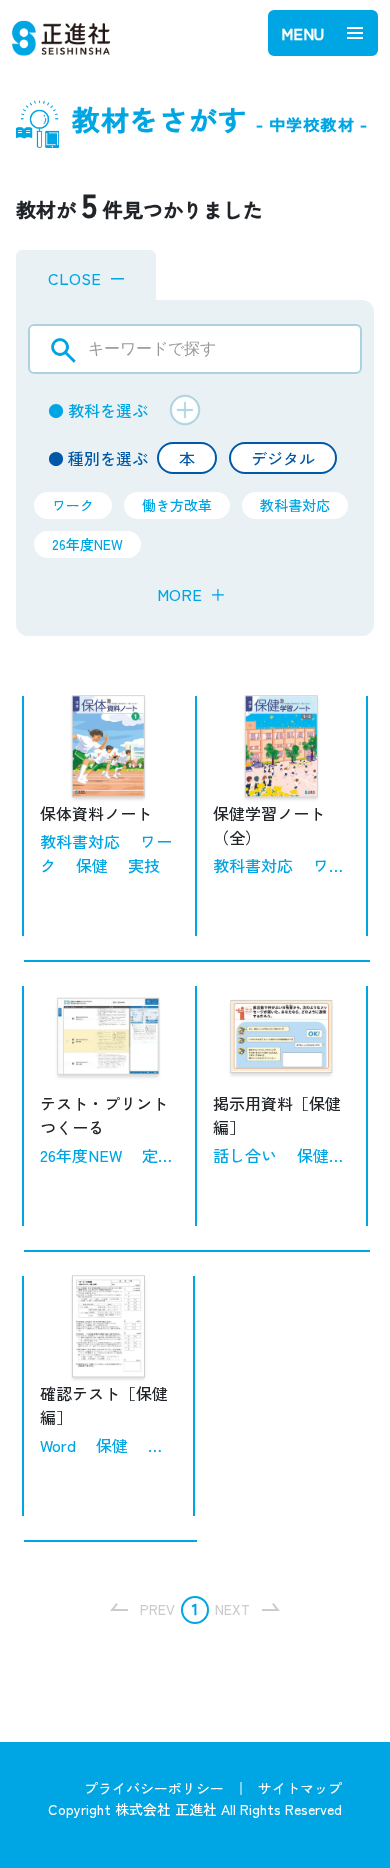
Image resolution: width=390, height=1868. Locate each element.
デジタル (283, 458)
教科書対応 (295, 505)
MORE (191, 594)
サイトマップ (300, 1788)
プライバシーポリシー (154, 1788)
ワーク (73, 505)
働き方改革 (177, 505)
